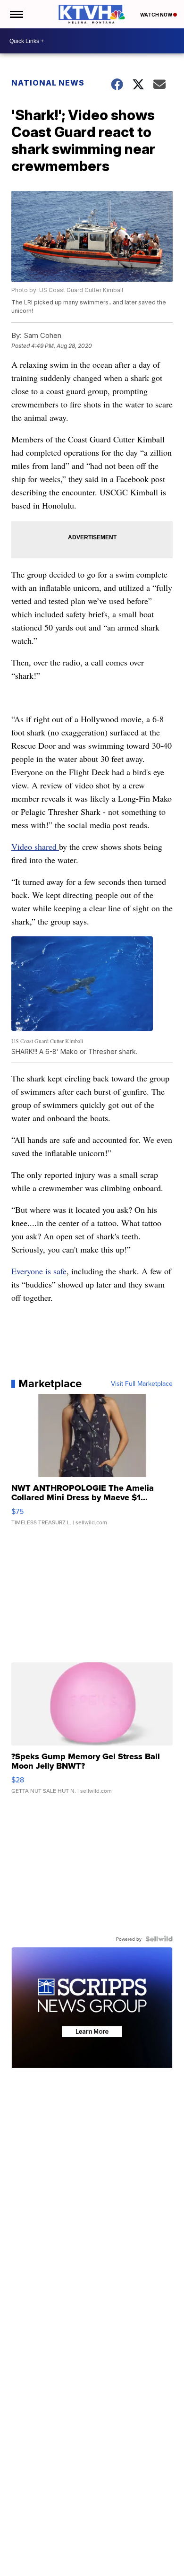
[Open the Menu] (16, 14)
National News (48, 83)
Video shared (35, 847)
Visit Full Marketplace (142, 1383)
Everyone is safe (39, 1271)
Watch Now (157, 15)
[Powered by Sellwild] (159, 1939)
